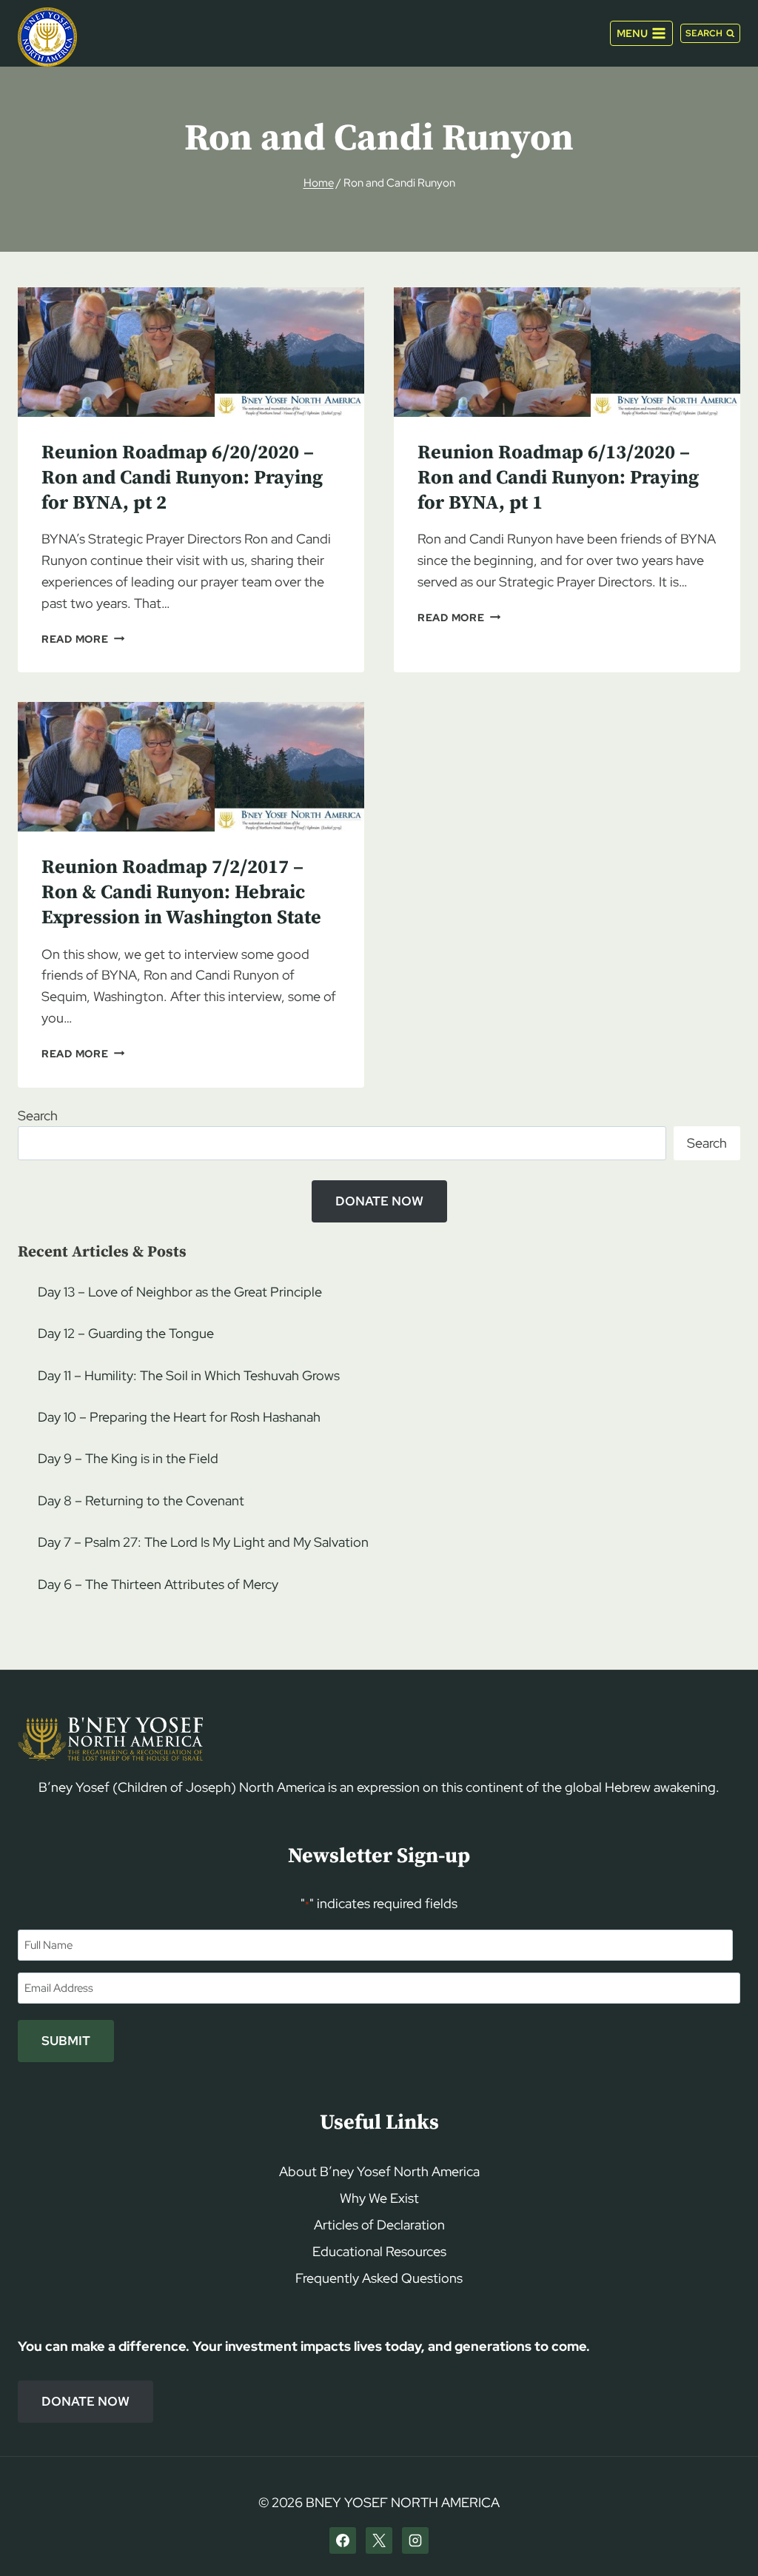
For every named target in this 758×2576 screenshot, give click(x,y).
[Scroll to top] (721, 2536)
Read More (83, 639)
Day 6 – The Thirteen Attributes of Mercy (158, 1584)
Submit (66, 2041)
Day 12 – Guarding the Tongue (126, 1333)
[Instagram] (415, 2540)
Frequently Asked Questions (379, 2278)
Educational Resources (379, 2251)
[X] (379, 2540)
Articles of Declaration (379, 2225)
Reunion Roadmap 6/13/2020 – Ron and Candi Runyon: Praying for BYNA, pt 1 (558, 478)
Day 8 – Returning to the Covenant (141, 1501)
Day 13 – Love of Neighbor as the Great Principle (180, 1292)
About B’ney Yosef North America (379, 2171)
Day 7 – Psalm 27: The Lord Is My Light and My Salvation (203, 1542)
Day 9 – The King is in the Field (128, 1458)
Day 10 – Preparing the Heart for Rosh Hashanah (179, 1417)
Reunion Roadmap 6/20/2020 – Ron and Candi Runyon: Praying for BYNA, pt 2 (182, 478)
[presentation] (191, 352)
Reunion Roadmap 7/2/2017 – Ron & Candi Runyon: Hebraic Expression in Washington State (181, 893)
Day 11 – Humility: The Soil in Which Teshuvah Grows (189, 1375)
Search (38, 1115)
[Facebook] (343, 2540)
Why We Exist (379, 2198)
